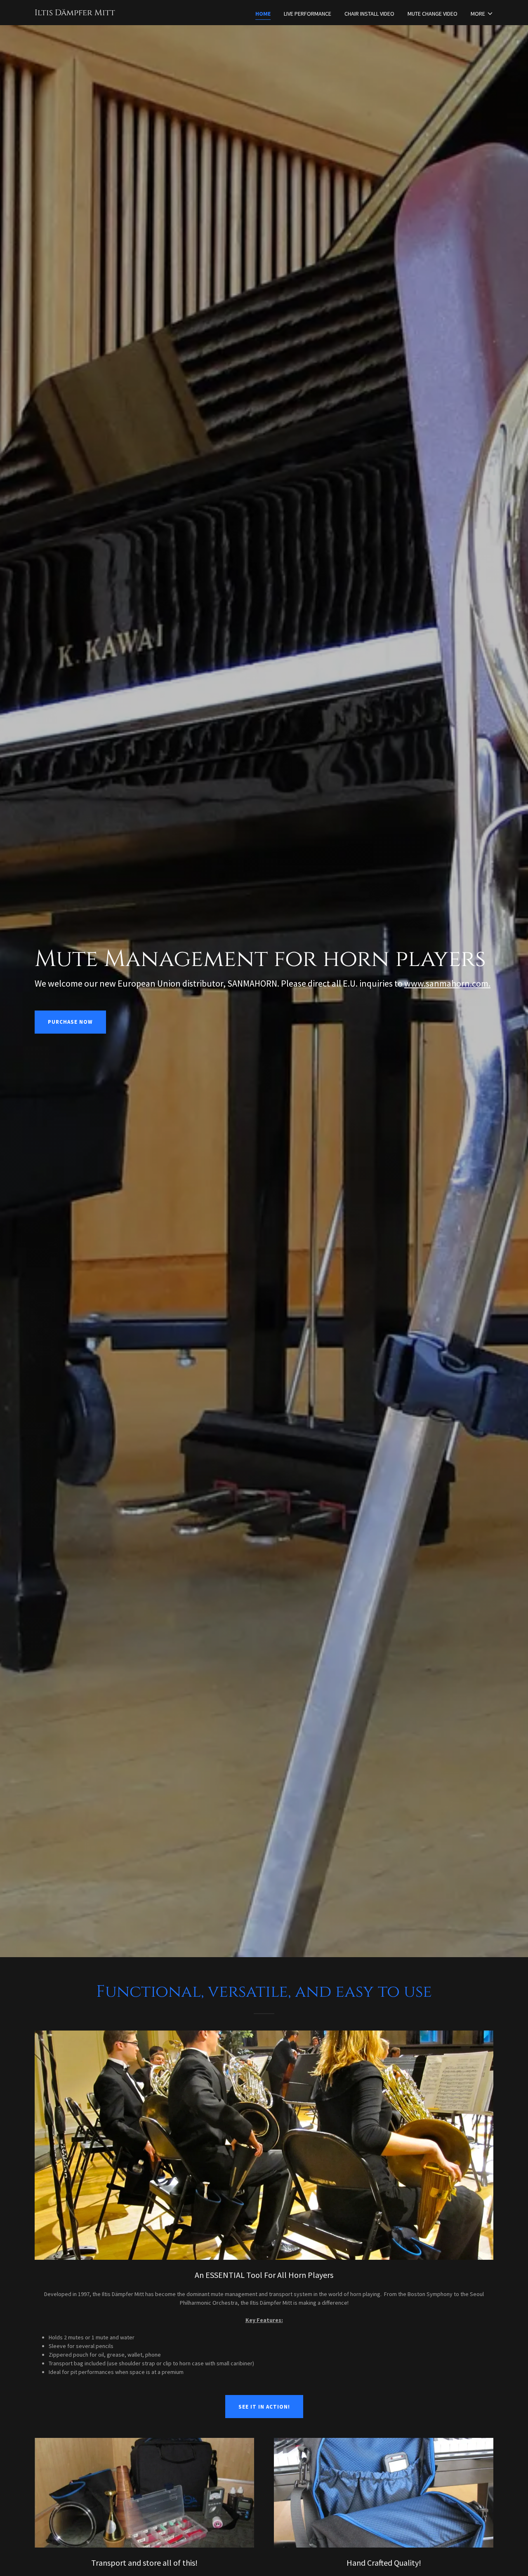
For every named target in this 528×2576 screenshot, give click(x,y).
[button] (482, 14)
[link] (75, 13)
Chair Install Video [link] (369, 14)
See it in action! (264, 2407)
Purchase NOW (70, 1022)
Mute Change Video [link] (433, 14)
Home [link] (263, 14)
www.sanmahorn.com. (447, 983)
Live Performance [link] (308, 14)
